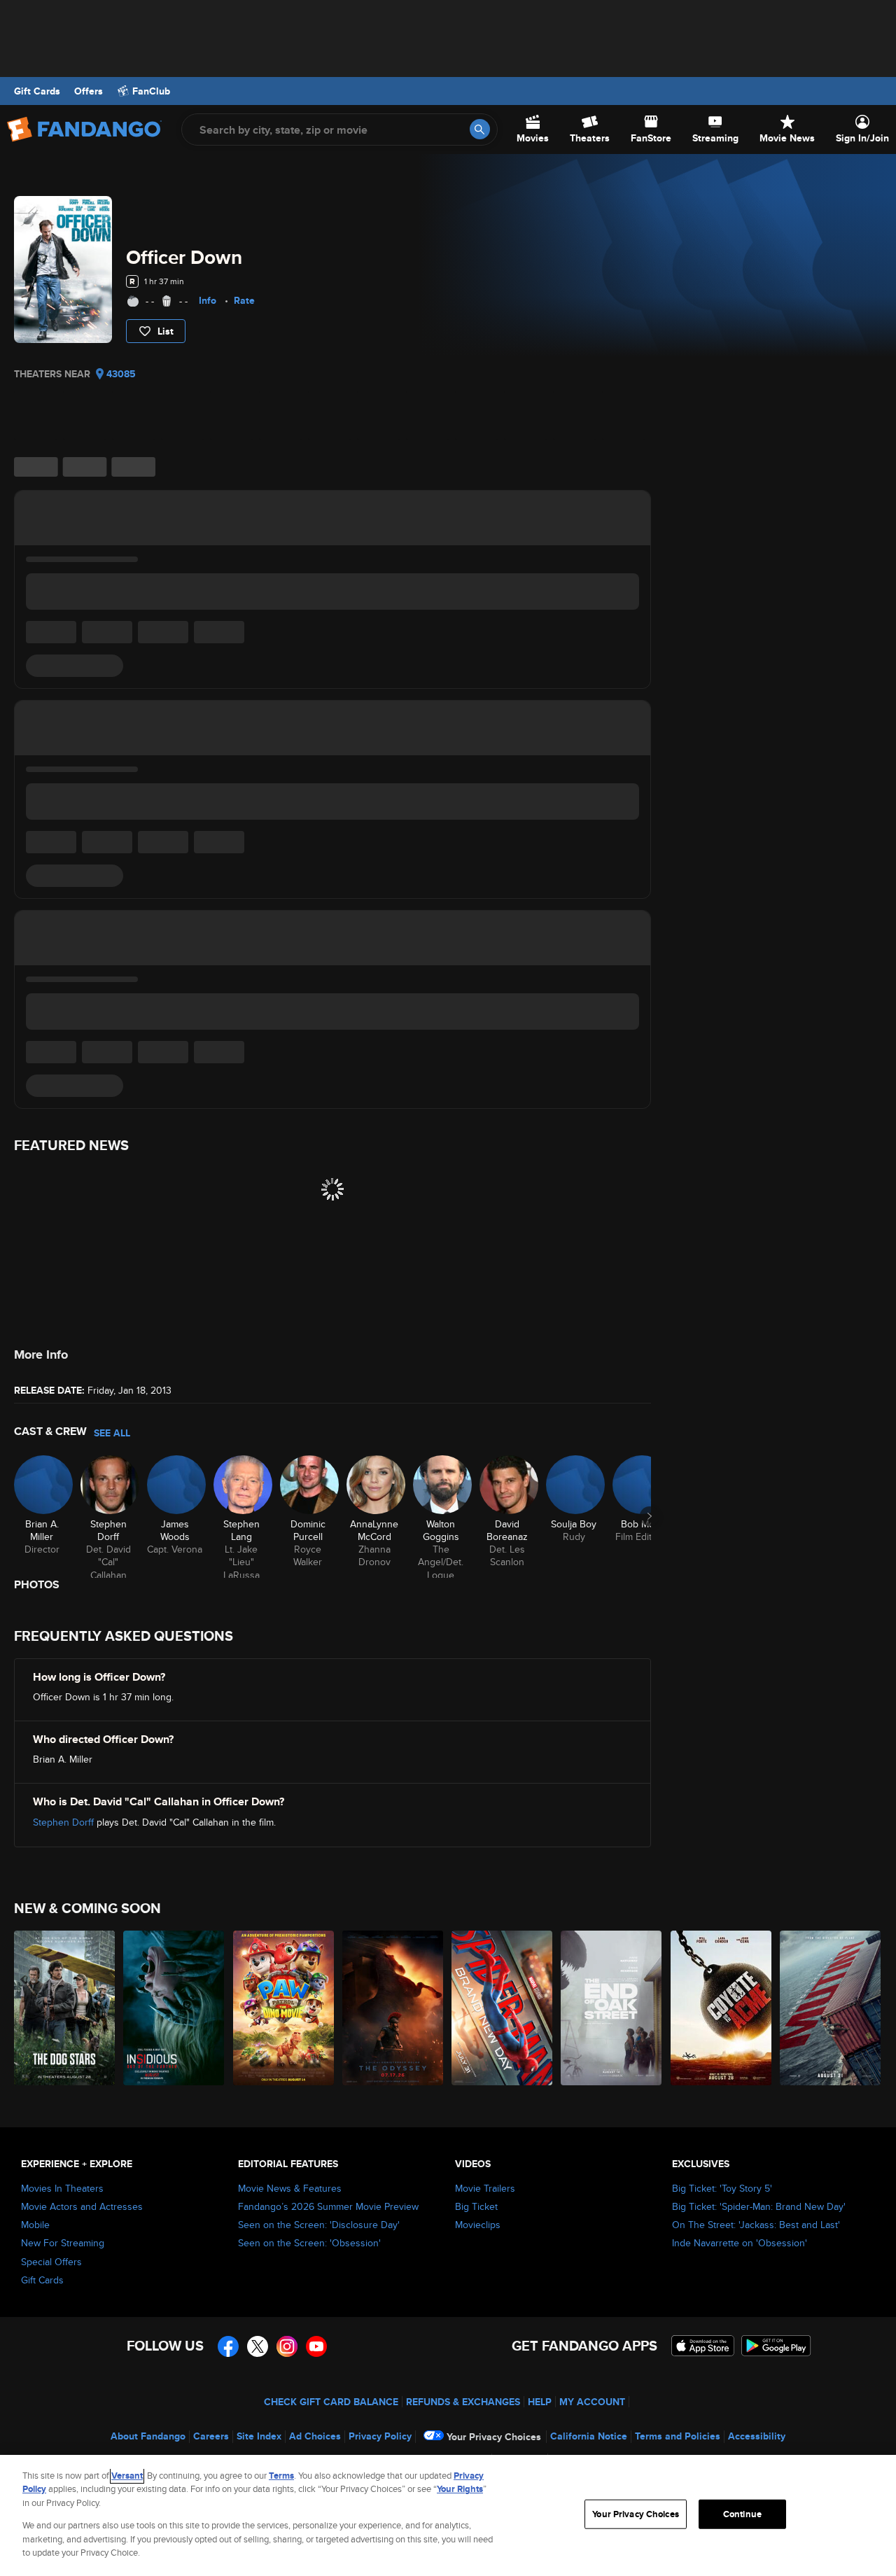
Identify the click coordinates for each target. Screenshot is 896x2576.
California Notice (589, 2436)
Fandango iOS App (703, 2346)
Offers (89, 91)
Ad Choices (315, 2436)
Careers (211, 2436)
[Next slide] (650, 1516)
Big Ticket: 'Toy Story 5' (722, 2188)
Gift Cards (37, 91)
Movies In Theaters (62, 2188)
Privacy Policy (380, 2436)
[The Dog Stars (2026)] (65, 2008)
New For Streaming (63, 2243)
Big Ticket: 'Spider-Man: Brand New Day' (759, 2206)
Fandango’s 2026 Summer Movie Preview (328, 2206)
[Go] (480, 129)
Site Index (259, 2436)
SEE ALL (112, 1433)
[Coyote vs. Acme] (722, 2008)
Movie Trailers (485, 2188)
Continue (742, 2514)
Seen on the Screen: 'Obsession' (309, 2243)
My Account (592, 2402)
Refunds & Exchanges (463, 2402)
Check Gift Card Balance (331, 2402)
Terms (281, 2476)
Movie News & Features (290, 2188)
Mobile (35, 2225)
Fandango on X (258, 2346)
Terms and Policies (678, 2436)
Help (540, 2402)
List (166, 331)
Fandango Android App (776, 2346)
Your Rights (460, 2489)
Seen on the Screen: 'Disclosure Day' (319, 2225)
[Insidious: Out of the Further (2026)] (174, 2008)
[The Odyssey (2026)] (393, 2008)
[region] (448, 2515)
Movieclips (478, 2225)
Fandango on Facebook (228, 2346)
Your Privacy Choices (494, 2437)
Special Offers (51, 2262)
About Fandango (148, 2436)
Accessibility (757, 2436)
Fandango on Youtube (316, 2346)
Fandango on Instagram (287, 2346)
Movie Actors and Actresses (82, 2206)
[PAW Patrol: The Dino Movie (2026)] (284, 2008)
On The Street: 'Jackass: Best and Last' (756, 2225)
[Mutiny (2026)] (831, 2008)
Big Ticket (476, 2206)
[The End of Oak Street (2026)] (612, 2008)
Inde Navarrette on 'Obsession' (740, 2243)
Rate (244, 300)
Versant (127, 2476)
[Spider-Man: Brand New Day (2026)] (503, 2008)
